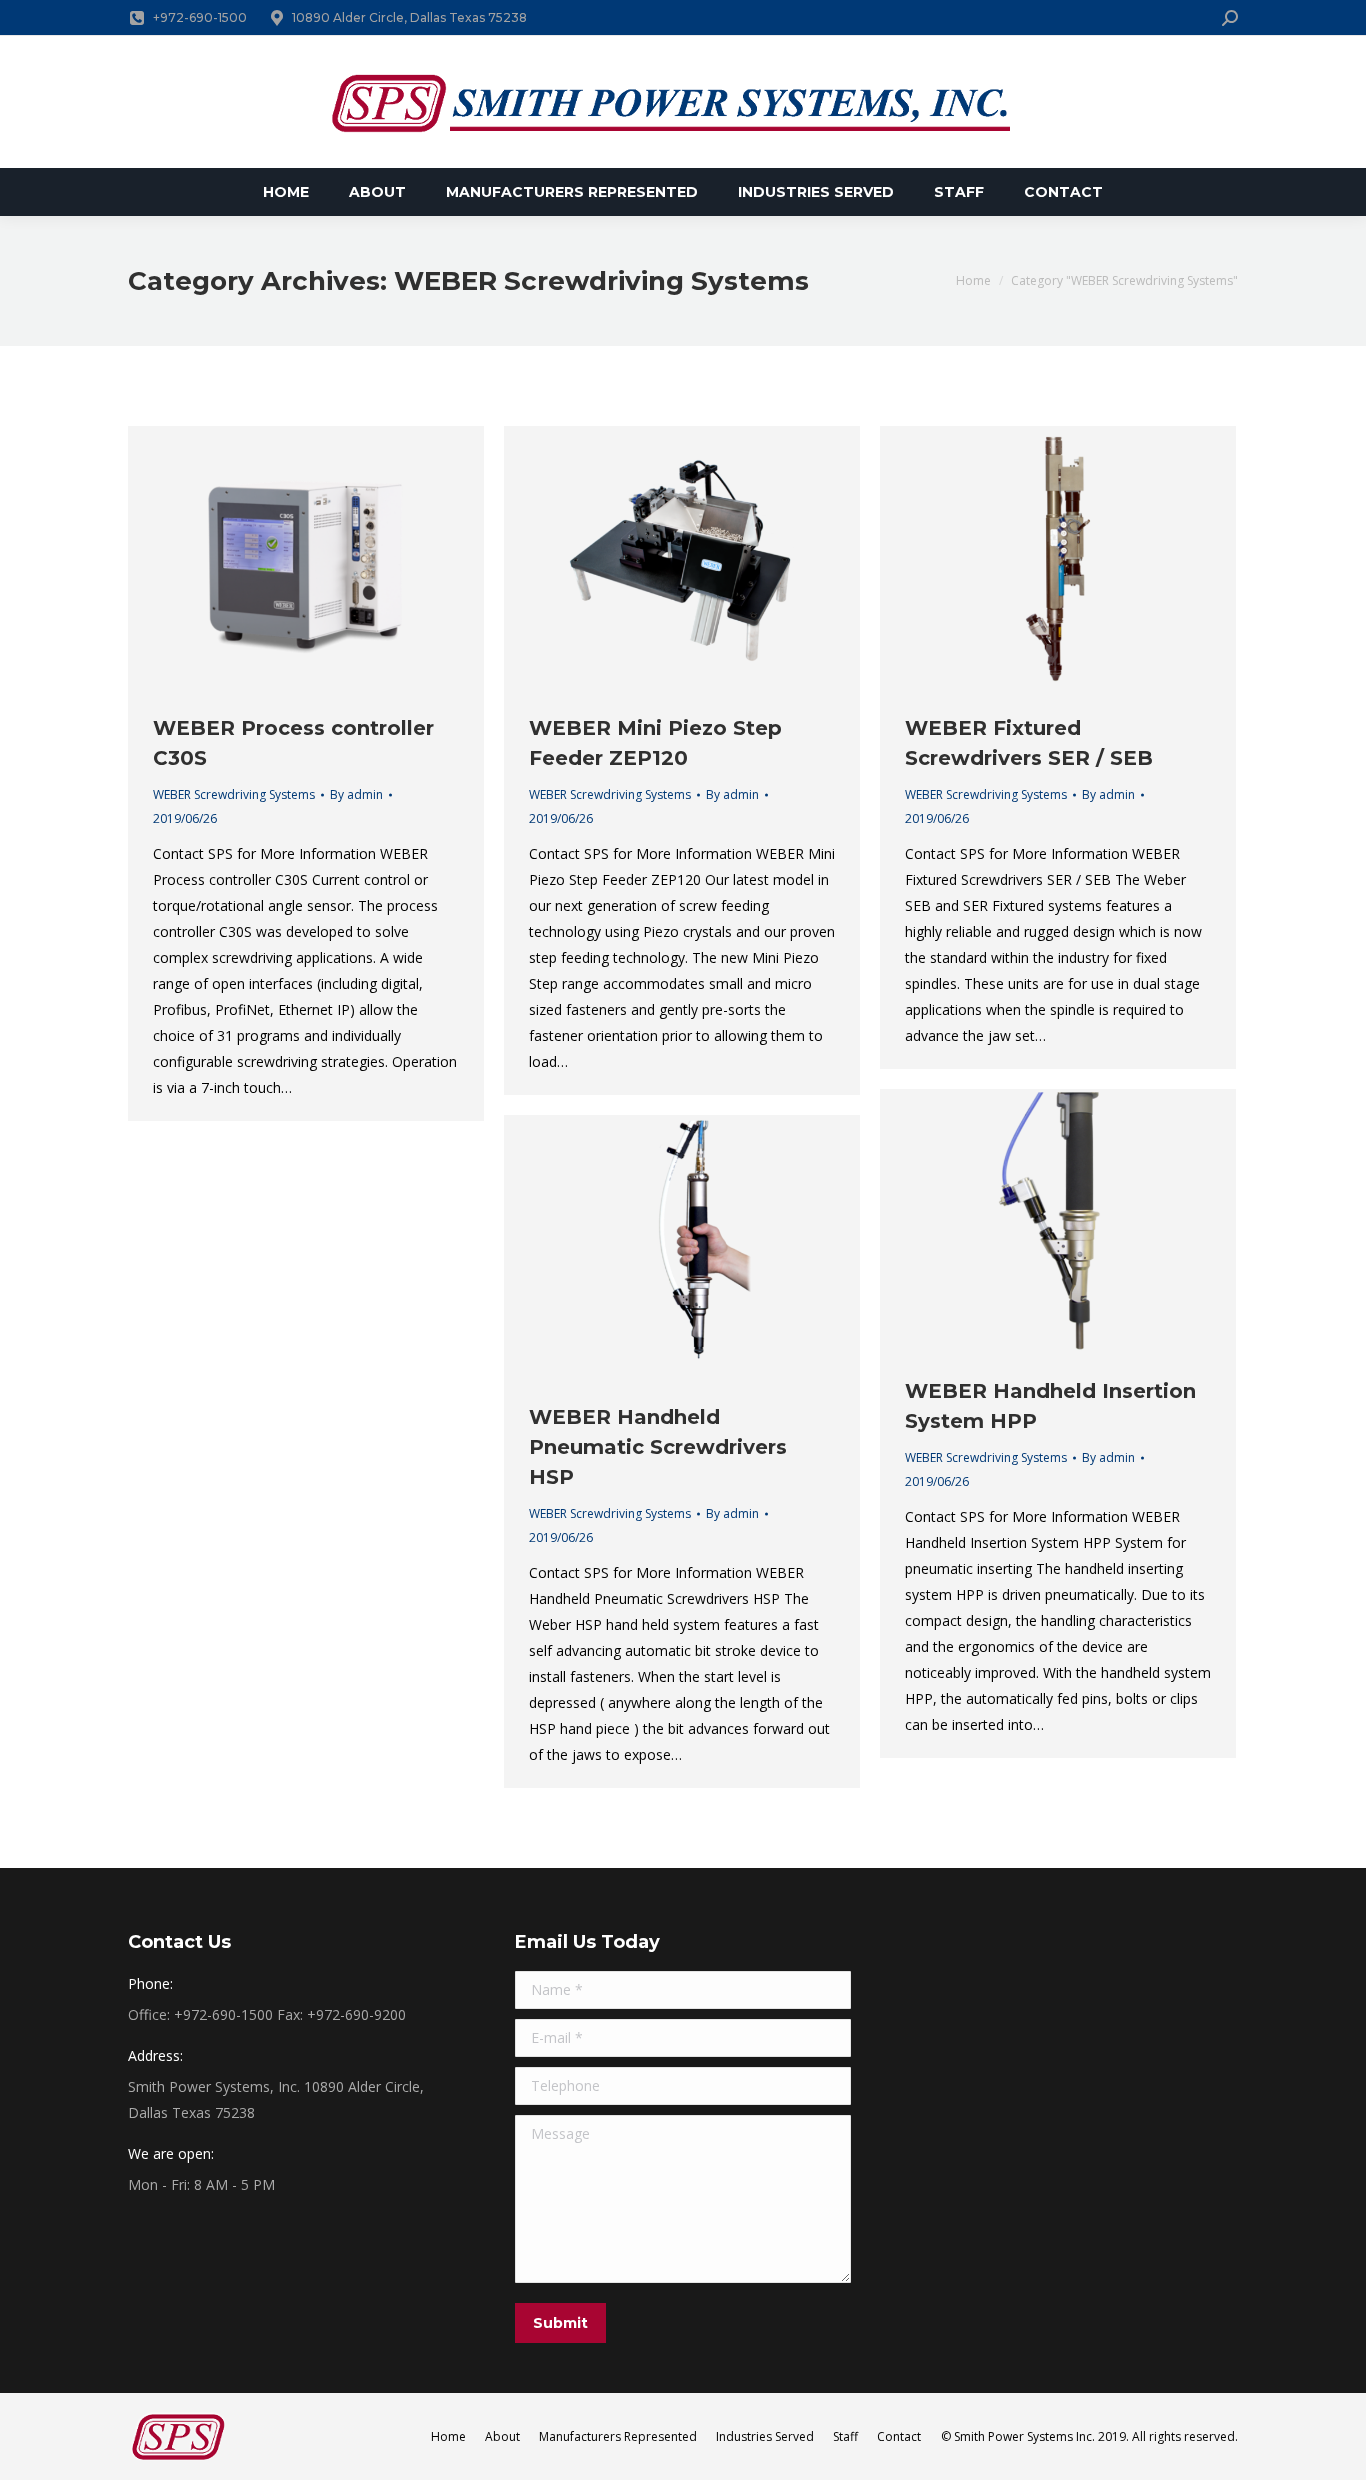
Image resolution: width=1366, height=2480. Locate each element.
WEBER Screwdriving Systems (234, 794)
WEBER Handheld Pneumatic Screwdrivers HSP (658, 1447)
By (356, 794)
